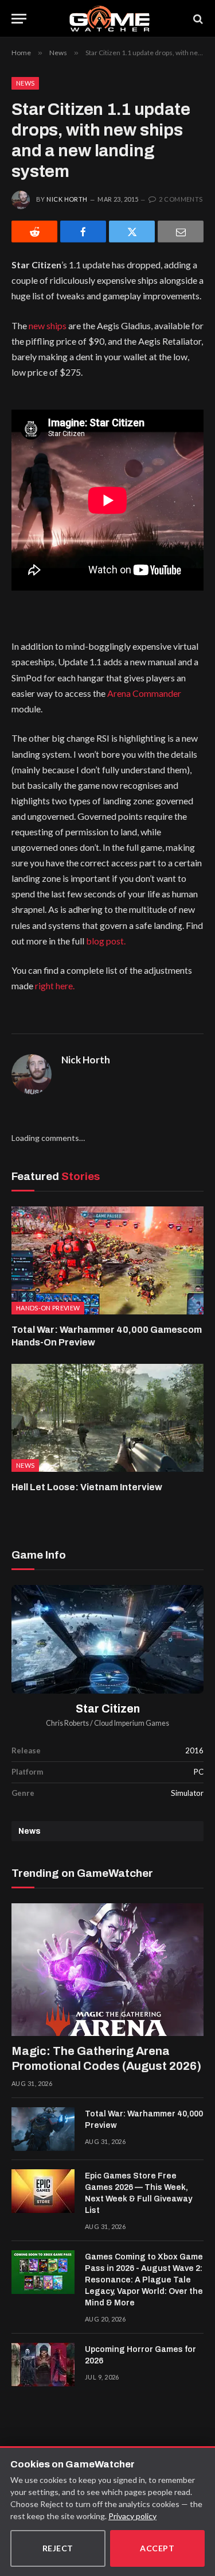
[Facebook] (83, 232)
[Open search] (197, 19)
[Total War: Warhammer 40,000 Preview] (43, 2129)
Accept (157, 2548)
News (25, 83)
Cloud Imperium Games (132, 1723)
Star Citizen (108, 1709)
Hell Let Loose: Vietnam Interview (87, 1487)
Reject (58, 2548)
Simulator (187, 1793)
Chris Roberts (67, 1723)
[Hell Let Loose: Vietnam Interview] (107, 1418)
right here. (55, 986)
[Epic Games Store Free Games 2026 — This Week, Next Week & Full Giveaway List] (43, 2191)
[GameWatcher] (110, 19)
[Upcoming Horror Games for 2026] (43, 2365)
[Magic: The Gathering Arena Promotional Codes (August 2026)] (107, 1970)
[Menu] (19, 19)
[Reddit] (34, 232)
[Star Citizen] (107, 1639)
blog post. (106, 941)
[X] (132, 232)
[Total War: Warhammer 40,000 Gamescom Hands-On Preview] (107, 1260)
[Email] (181, 232)
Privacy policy (132, 2516)
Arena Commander (144, 693)
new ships (48, 325)
